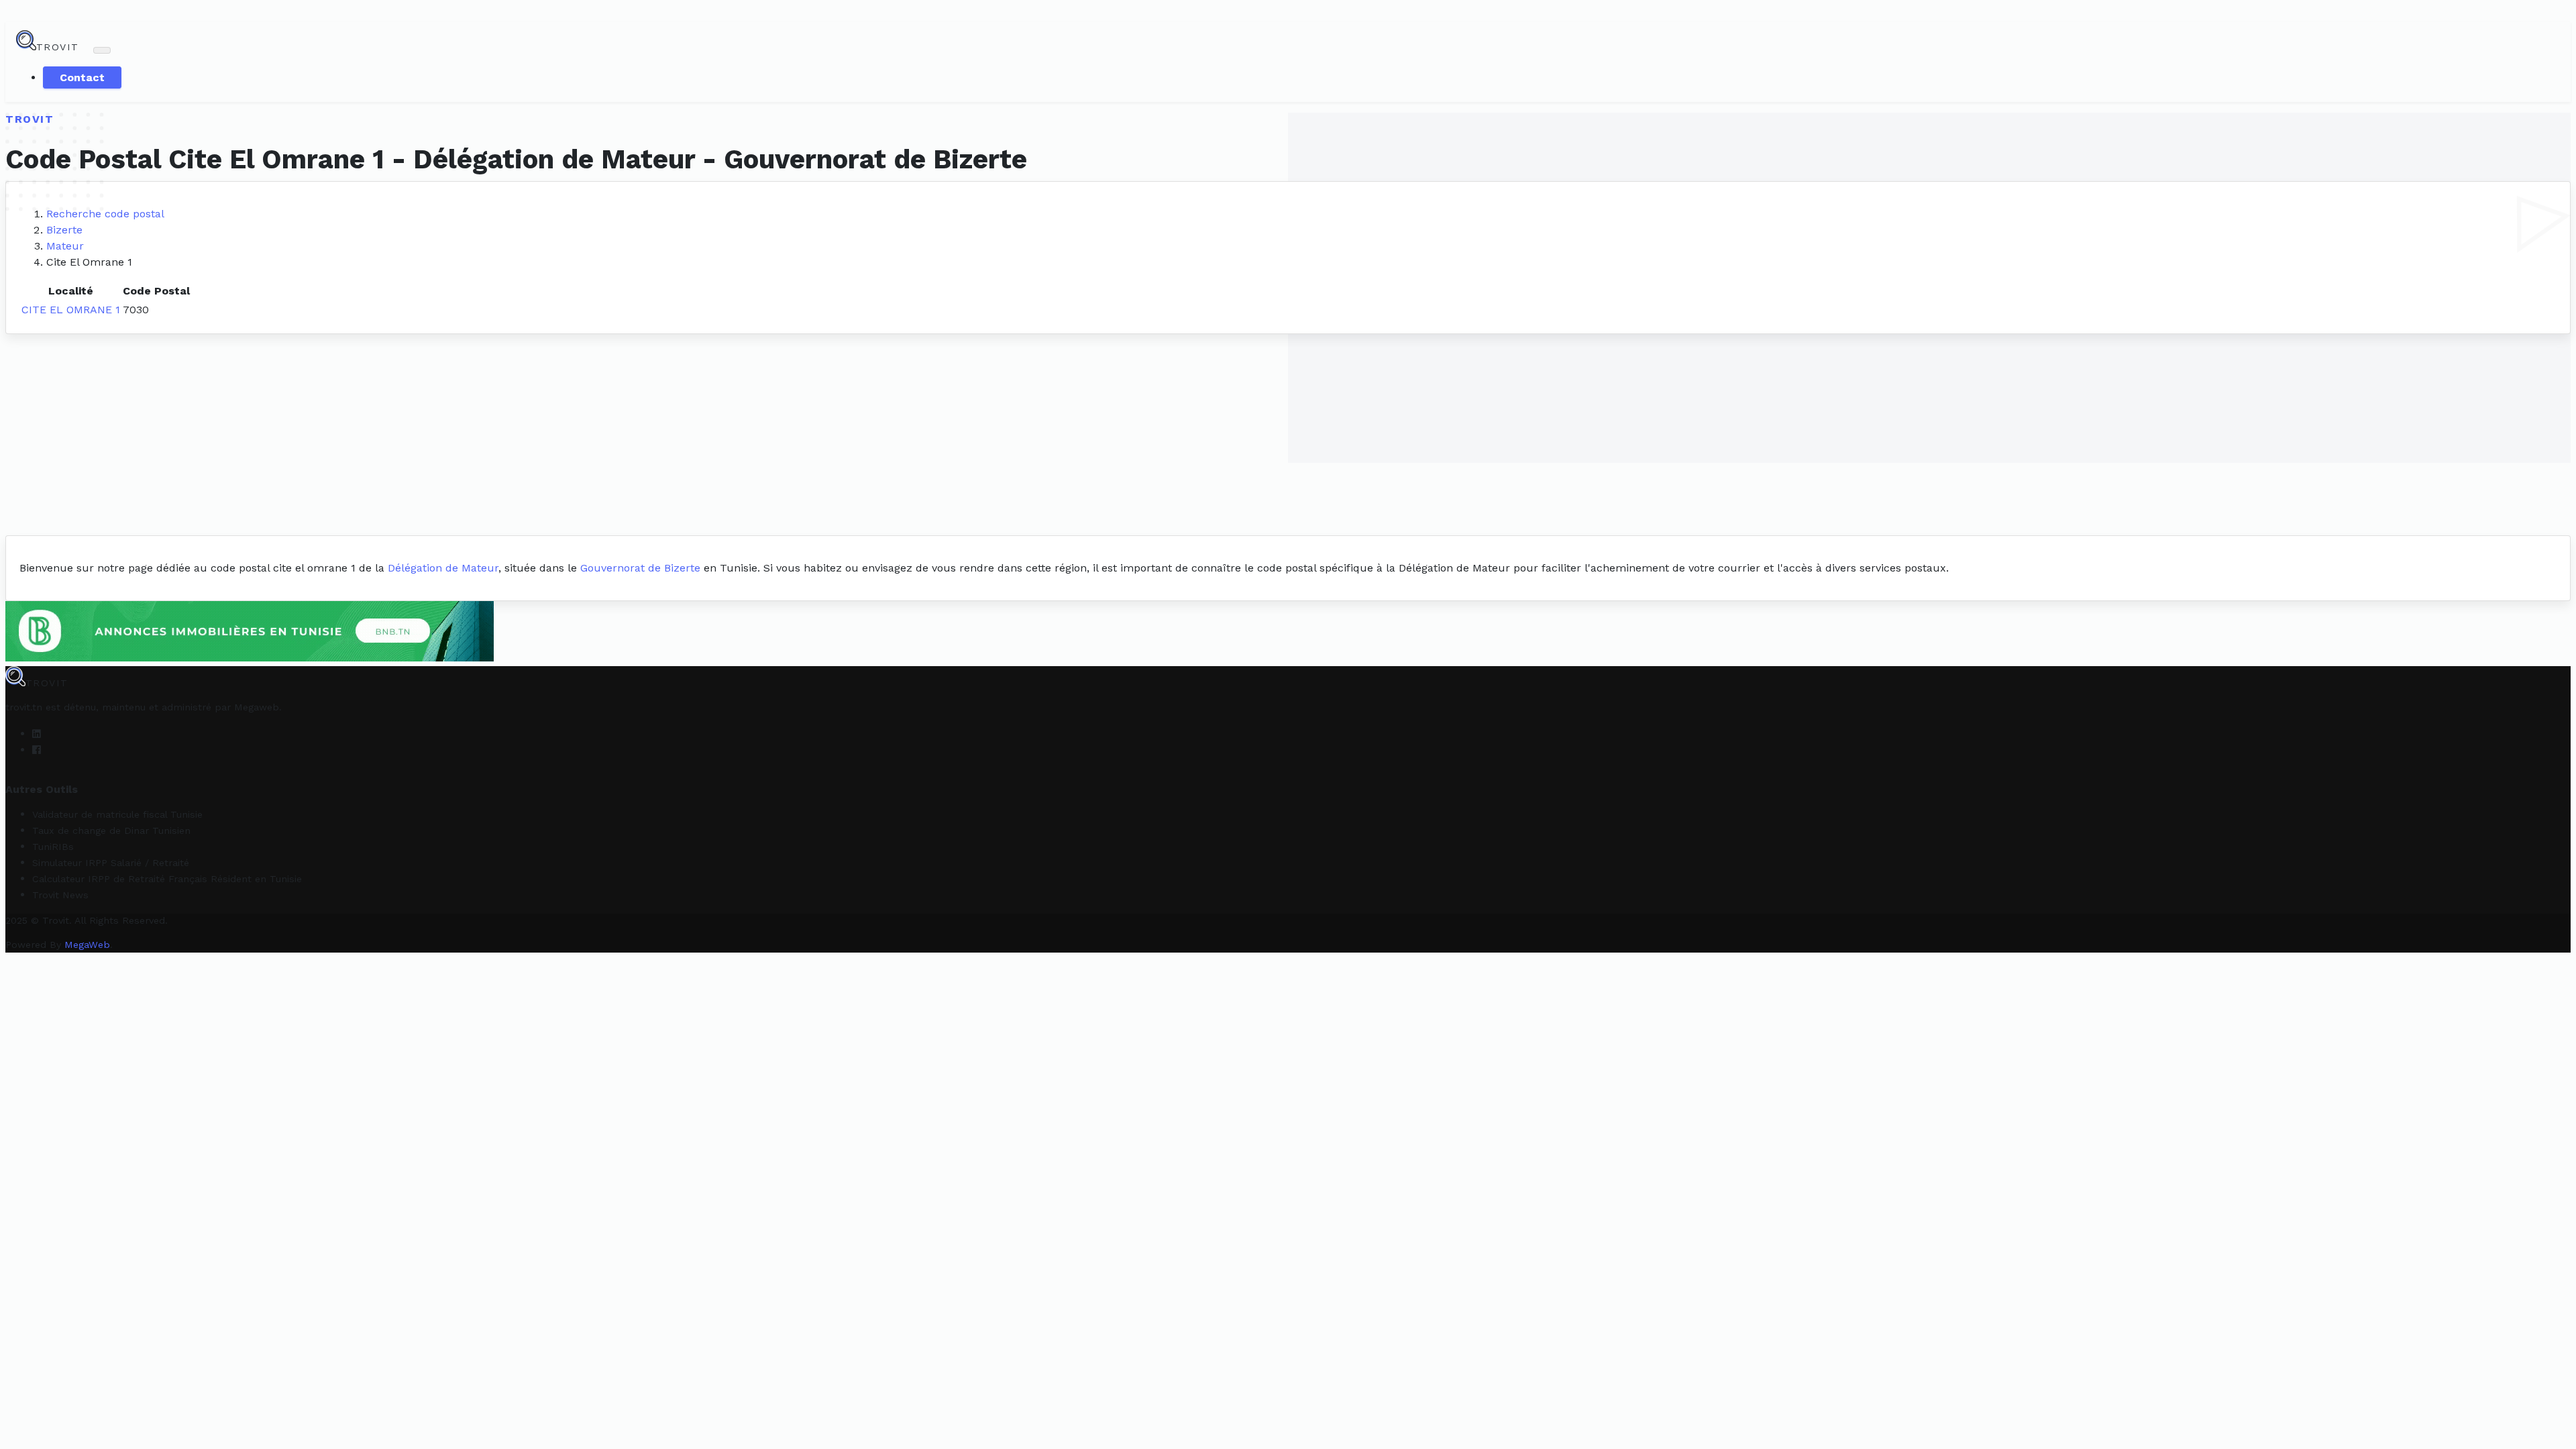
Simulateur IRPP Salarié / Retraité (111, 863)
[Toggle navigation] (102, 50)
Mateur (65, 246)
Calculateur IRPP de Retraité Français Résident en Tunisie (167, 879)
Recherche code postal (105, 214)
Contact (82, 77)
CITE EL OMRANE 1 (71, 310)
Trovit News (60, 895)
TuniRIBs (53, 847)
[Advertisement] (1288, 435)
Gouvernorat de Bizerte (640, 568)
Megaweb (257, 707)
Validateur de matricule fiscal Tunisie (117, 814)
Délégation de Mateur (443, 568)
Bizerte (64, 230)
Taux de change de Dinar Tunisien (111, 830)
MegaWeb (87, 945)
